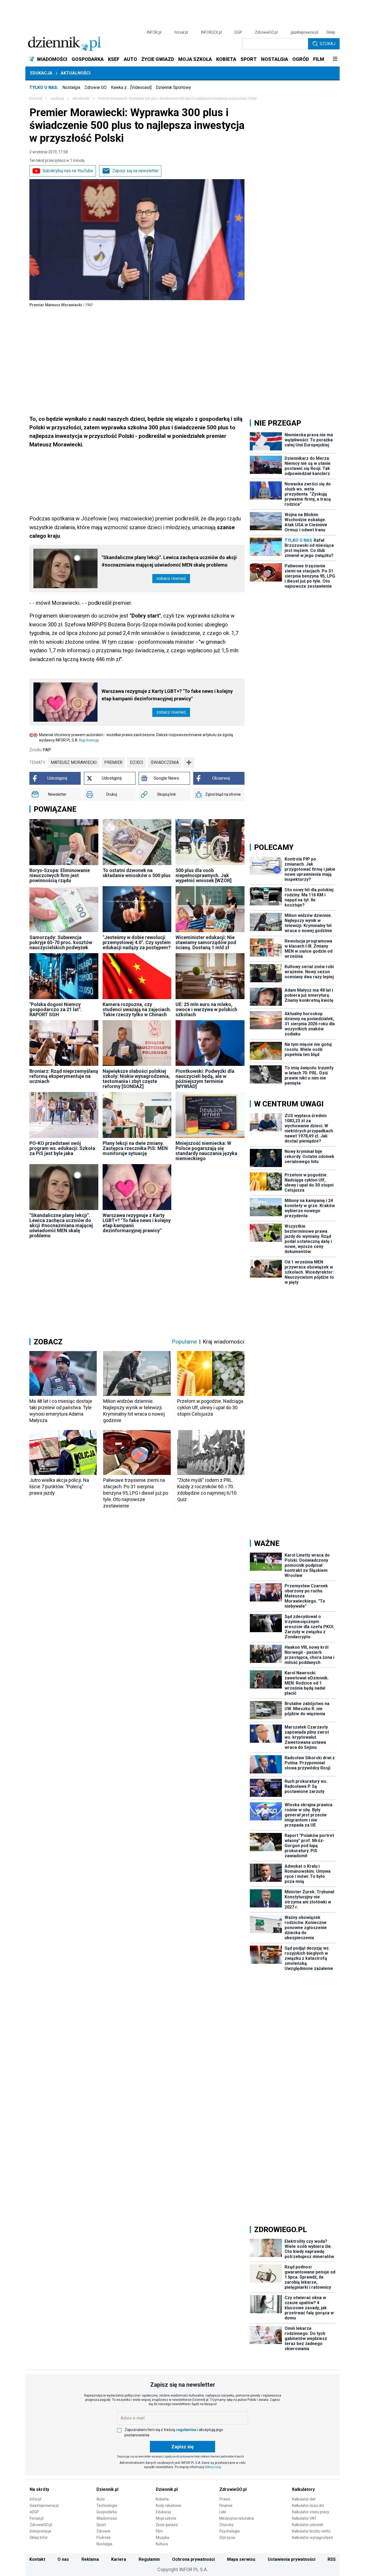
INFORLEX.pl (211, 32)
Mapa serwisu (241, 2559)
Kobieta (162, 2499)
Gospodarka (107, 2512)
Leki (223, 2512)
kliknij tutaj (213, 2467)
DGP (238, 32)
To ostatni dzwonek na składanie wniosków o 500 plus (137, 873)
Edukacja (41, 73)
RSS (332, 2559)
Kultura (162, 2544)
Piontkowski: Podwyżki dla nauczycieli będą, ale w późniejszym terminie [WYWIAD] (205, 1079)
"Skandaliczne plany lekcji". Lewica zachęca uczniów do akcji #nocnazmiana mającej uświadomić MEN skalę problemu (169, 561)
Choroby (226, 2525)
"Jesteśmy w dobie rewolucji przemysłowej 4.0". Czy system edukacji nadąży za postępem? (137, 942)
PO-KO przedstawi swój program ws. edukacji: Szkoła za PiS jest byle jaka (62, 1148)
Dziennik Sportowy (173, 87)
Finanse (226, 2506)
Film (159, 2531)
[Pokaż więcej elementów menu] (335, 59)
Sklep (331, 32)
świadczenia (165, 762)
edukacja (57, 99)
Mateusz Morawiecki (74, 762)
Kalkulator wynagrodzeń (312, 2538)
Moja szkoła (166, 2518)
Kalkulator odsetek (308, 2525)
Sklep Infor (39, 2538)
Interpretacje (40, 2531)
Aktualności (75, 73)
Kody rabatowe (168, 2506)
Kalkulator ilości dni (308, 2506)
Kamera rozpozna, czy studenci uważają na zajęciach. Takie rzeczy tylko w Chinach (137, 1009)
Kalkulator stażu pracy (311, 2512)
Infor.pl (35, 2499)
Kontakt (37, 2559)
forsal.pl (181, 32)
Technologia (107, 2506)
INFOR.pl (154, 32)
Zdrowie (103, 2531)
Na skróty (39, 2489)
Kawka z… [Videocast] (131, 87)
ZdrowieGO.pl (266, 32)
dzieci (137, 762)
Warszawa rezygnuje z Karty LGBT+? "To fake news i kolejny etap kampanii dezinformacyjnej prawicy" (167, 695)
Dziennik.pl (107, 2489)
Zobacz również (171, 578)
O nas (63, 2559)
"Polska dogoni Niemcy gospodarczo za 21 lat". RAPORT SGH (56, 1009)
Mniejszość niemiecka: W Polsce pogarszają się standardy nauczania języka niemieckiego (206, 1151)
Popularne (184, 1342)
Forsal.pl (37, 2518)
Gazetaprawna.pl (44, 2506)
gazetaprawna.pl (304, 32)
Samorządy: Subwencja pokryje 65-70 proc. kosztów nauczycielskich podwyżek (61, 942)
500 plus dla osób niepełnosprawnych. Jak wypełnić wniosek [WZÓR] (204, 875)
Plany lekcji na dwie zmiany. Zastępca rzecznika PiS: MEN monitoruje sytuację (135, 1148)
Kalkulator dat (304, 2499)
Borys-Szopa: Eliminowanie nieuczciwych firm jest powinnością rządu (60, 875)
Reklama (90, 2559)
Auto (101, 2499)
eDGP (34, 2512)
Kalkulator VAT (304, 2518)
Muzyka (162, 2538)
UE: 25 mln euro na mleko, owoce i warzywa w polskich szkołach (206, 1009)
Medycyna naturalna (237, 2518)
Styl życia (227, 2538)
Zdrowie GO (96, 87)
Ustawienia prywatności (292, 2559)
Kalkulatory (303, 2489)
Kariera (119, 2559)
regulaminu (186, 2430)
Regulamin (149, 2559)
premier (113, 762)
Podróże (104, 2538)
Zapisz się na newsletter (135, 171)
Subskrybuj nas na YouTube (68, 171)
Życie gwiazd (167, 2525)
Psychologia (230, 2531)
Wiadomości (107, 2518)
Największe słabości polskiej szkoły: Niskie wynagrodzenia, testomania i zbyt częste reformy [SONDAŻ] (136, 1079)
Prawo (225, 2499)
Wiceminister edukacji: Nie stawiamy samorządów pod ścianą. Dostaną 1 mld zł (206, 942)
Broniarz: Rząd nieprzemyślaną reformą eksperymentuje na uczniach (64, 1076)
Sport (101, 2525)
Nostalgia (71, 87)
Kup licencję (89, 740)
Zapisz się (183, 2447)
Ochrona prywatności (193, 2559)
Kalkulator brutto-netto (311, 2531)
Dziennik (36, 99)
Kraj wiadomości (224, 1342)
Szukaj (327, 44)
